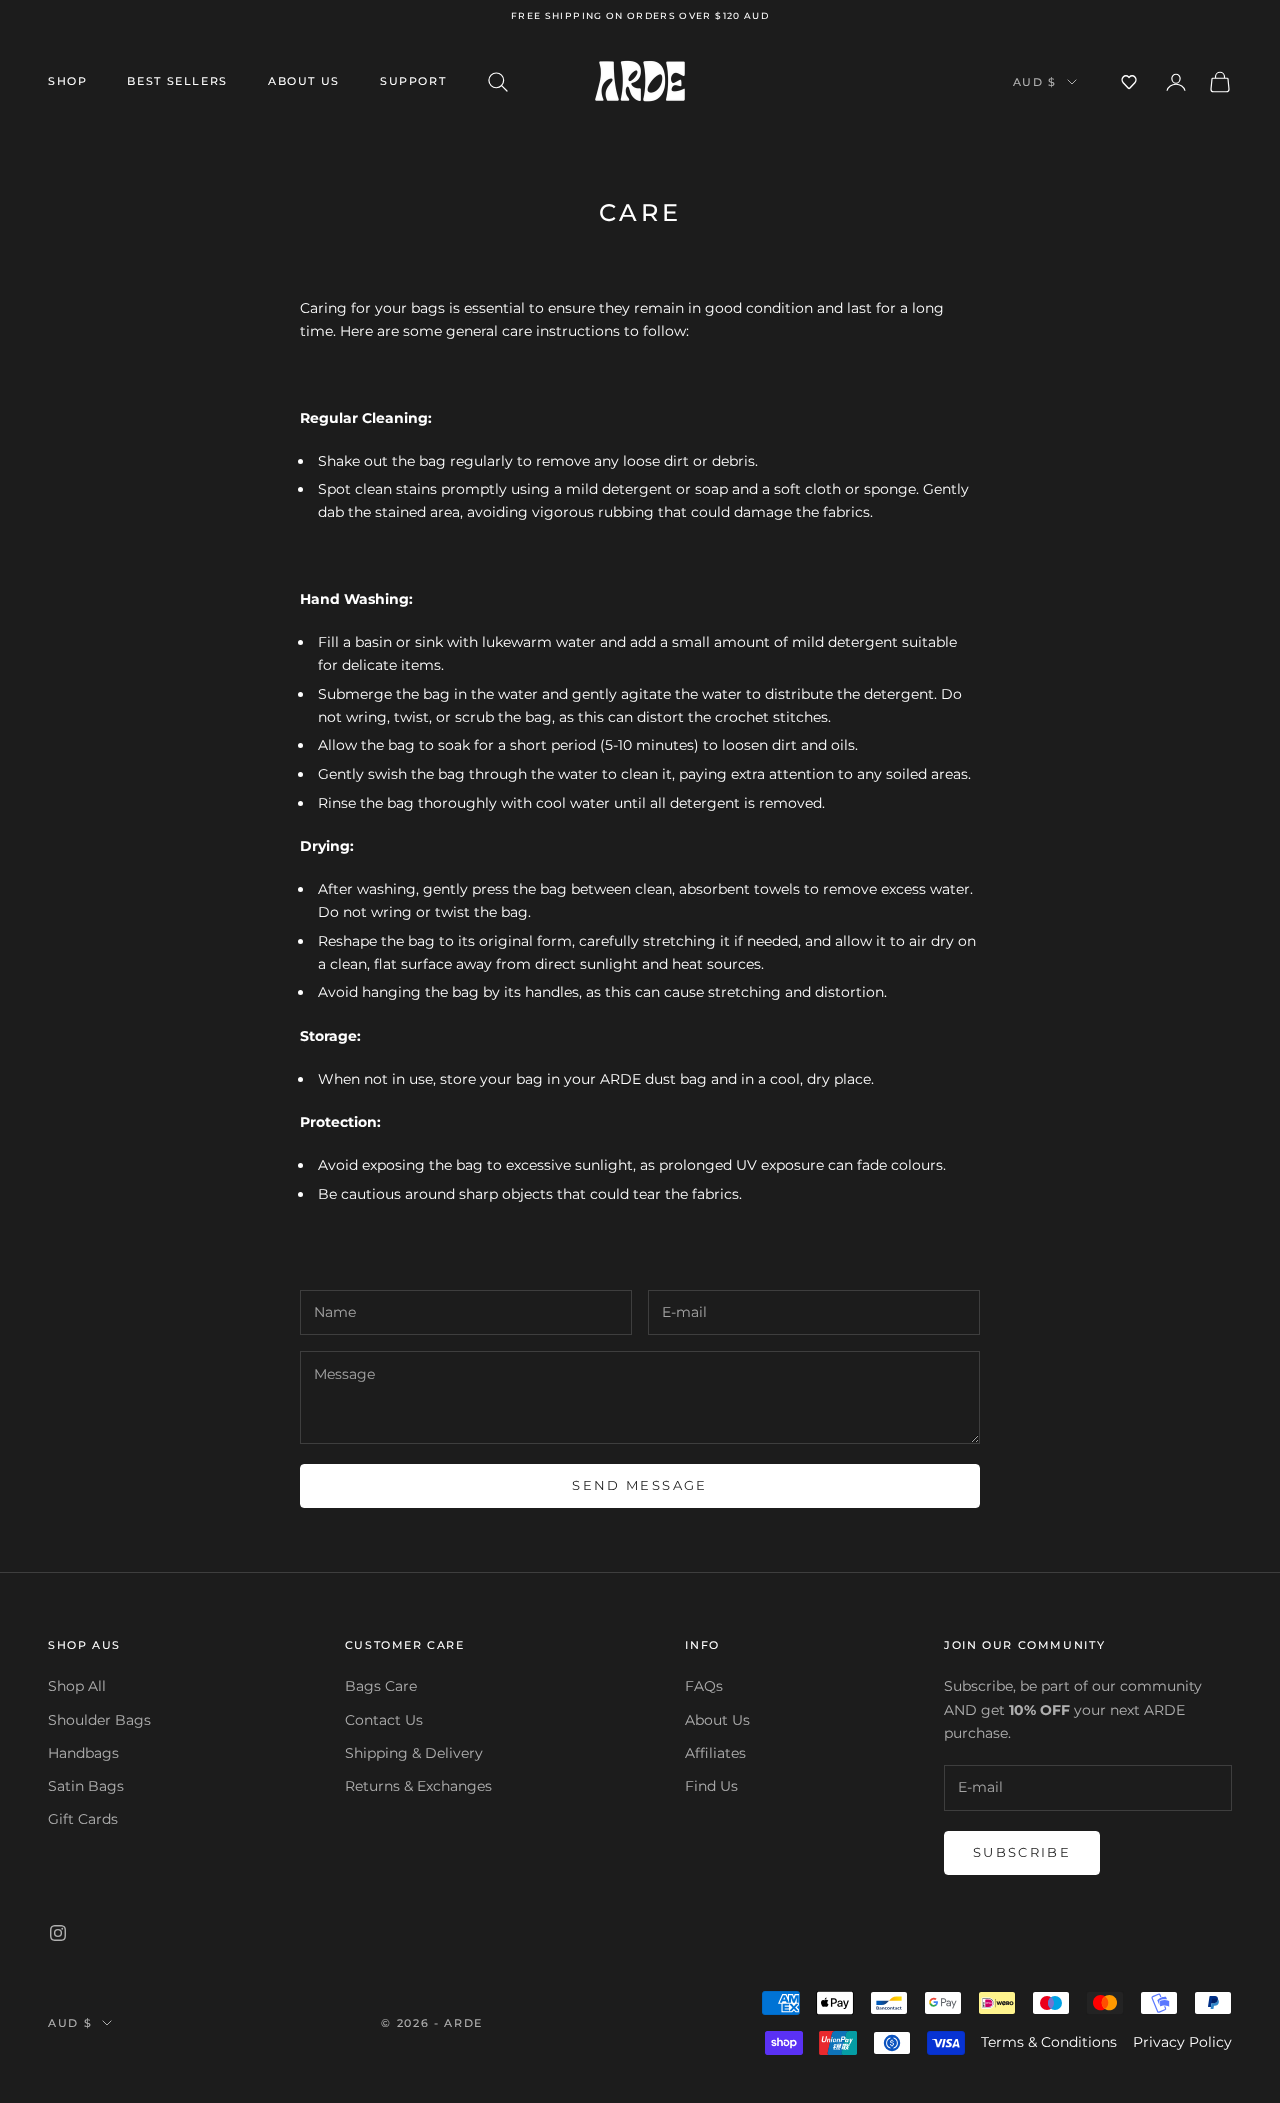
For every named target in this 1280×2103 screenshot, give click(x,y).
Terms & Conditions (1049, 2042)
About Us (304, 81)
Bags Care (381, 1686)
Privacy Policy (1182, 2042)
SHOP (67, 81)
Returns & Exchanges (418, 1786)
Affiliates (715, 1753)
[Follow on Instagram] (58, 1933)
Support (413, 81)
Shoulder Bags (99, 1720)
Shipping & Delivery (414, 1753)
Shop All (77, 1686)
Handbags (83, 1753)
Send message (639, 1485)
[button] (1129, 82)
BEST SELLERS (177, 81)
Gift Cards (83, 1819)
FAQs (704, 1686)
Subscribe (1022, 1852)
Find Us (711, 1786)
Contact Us (384, 1720)
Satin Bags (86, 1786)
